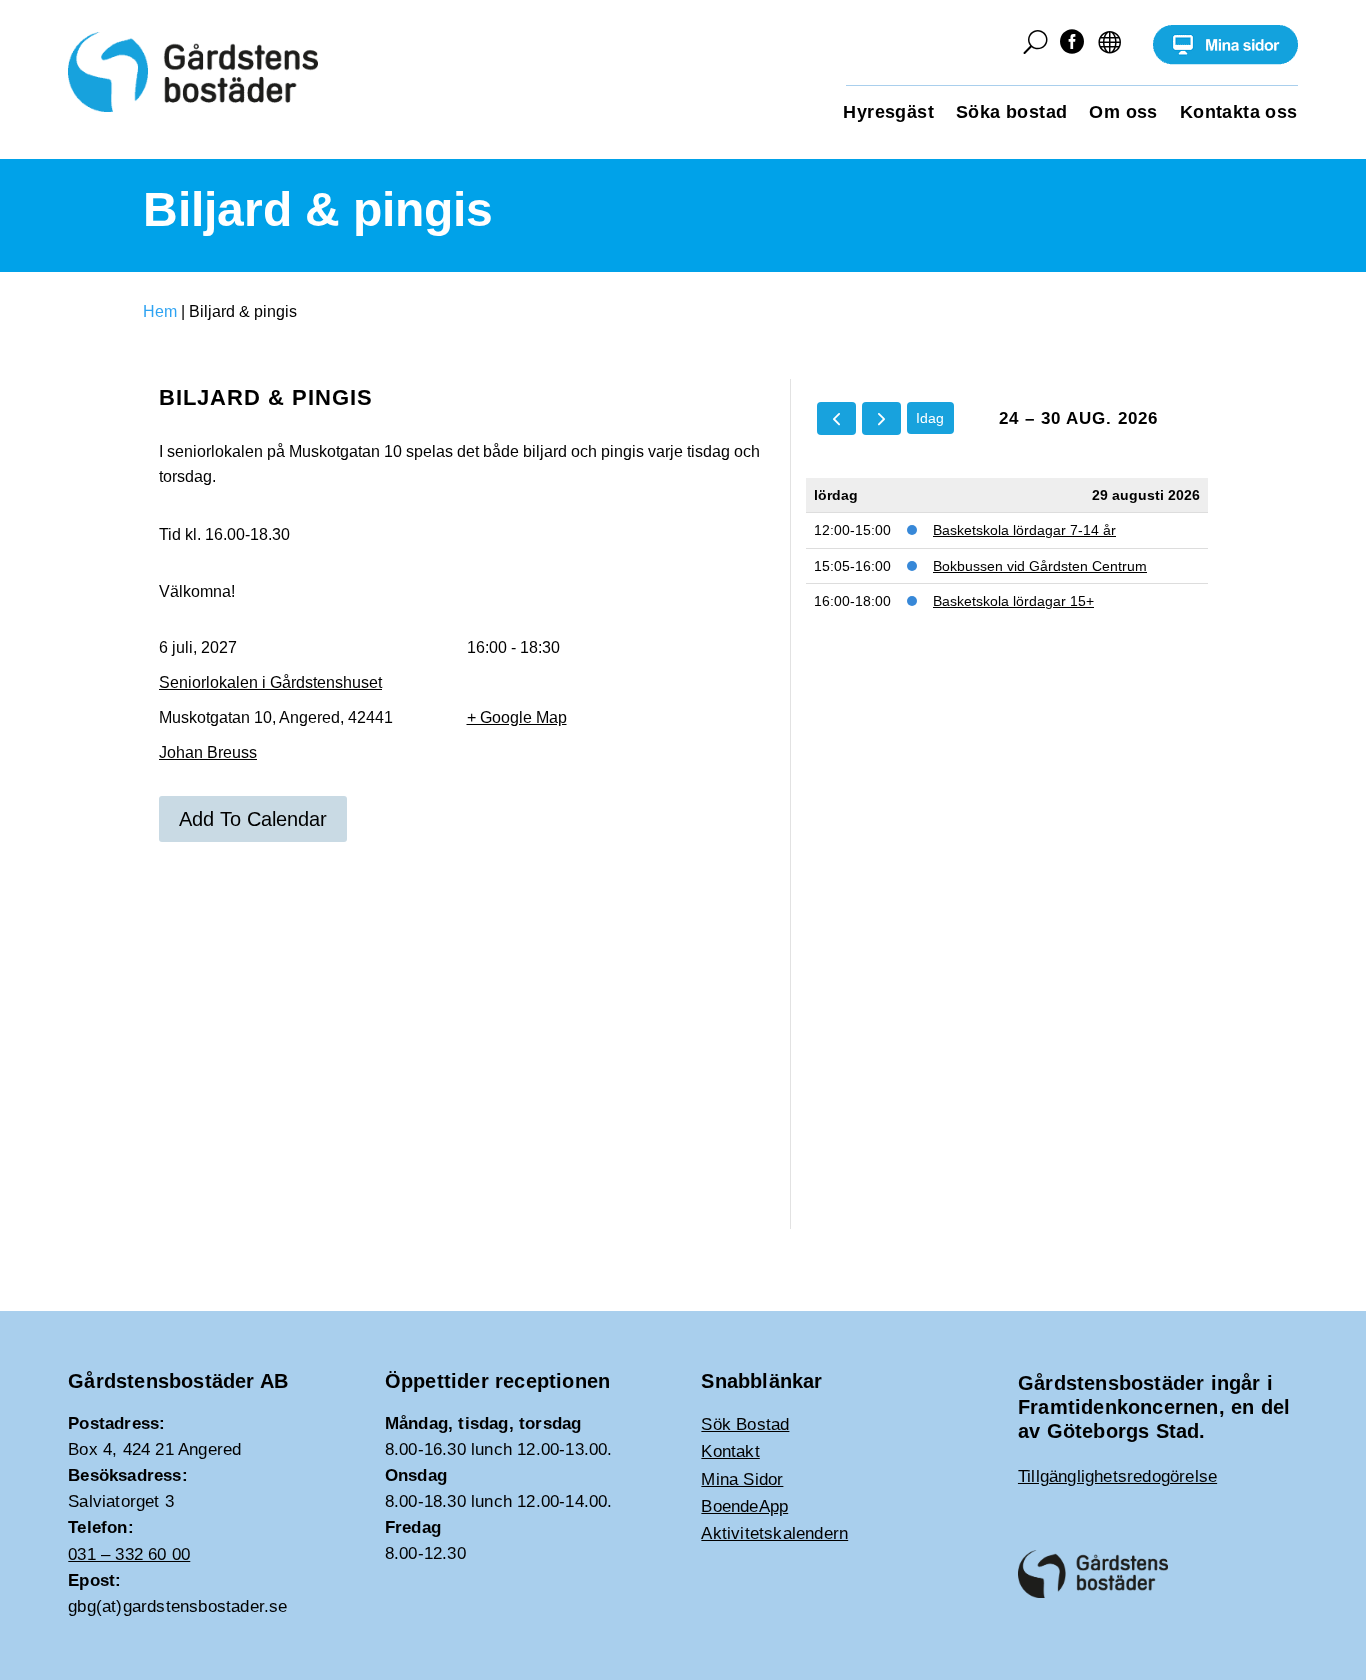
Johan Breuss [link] (208, 752)
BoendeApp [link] (744, 1506)
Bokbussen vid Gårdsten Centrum (1040, 566)
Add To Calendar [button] (253, 819)
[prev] (836, 418)
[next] (881, 418)
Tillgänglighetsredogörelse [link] (1117, 1476)
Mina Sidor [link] (742, 1479)
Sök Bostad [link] (745, 1424)
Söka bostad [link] (1011, 113)
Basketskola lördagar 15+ (1013, 601)
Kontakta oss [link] (1239, 113)
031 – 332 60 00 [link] (129, 1554)
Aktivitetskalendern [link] (774, 1533)
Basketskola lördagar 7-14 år (1024, 530)
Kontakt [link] (730, 1451)
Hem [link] (160, 311)
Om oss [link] (1123, 113)
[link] (1225, 59)
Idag (930, 418)
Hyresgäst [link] (888, 113)
